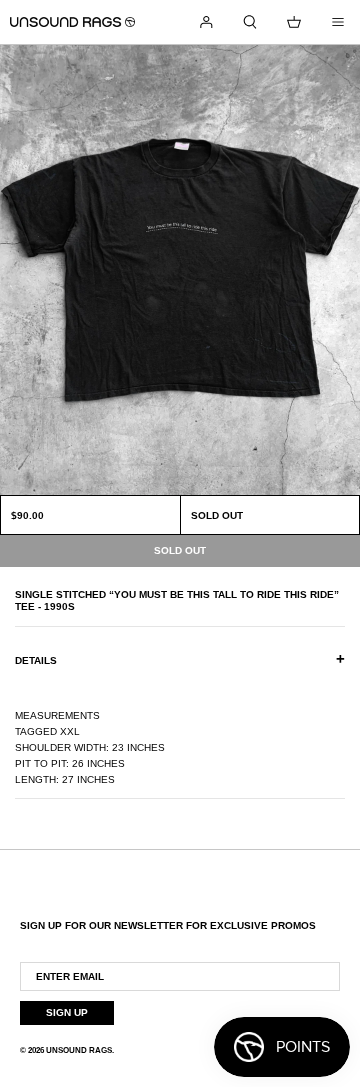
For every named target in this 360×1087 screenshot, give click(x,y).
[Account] (206, 22)
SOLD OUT (217, 515)
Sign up (67, 1012)
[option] (180, 270)
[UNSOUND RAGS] (72, 22)
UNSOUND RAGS (79, 1050)
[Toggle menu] (338, 22)
